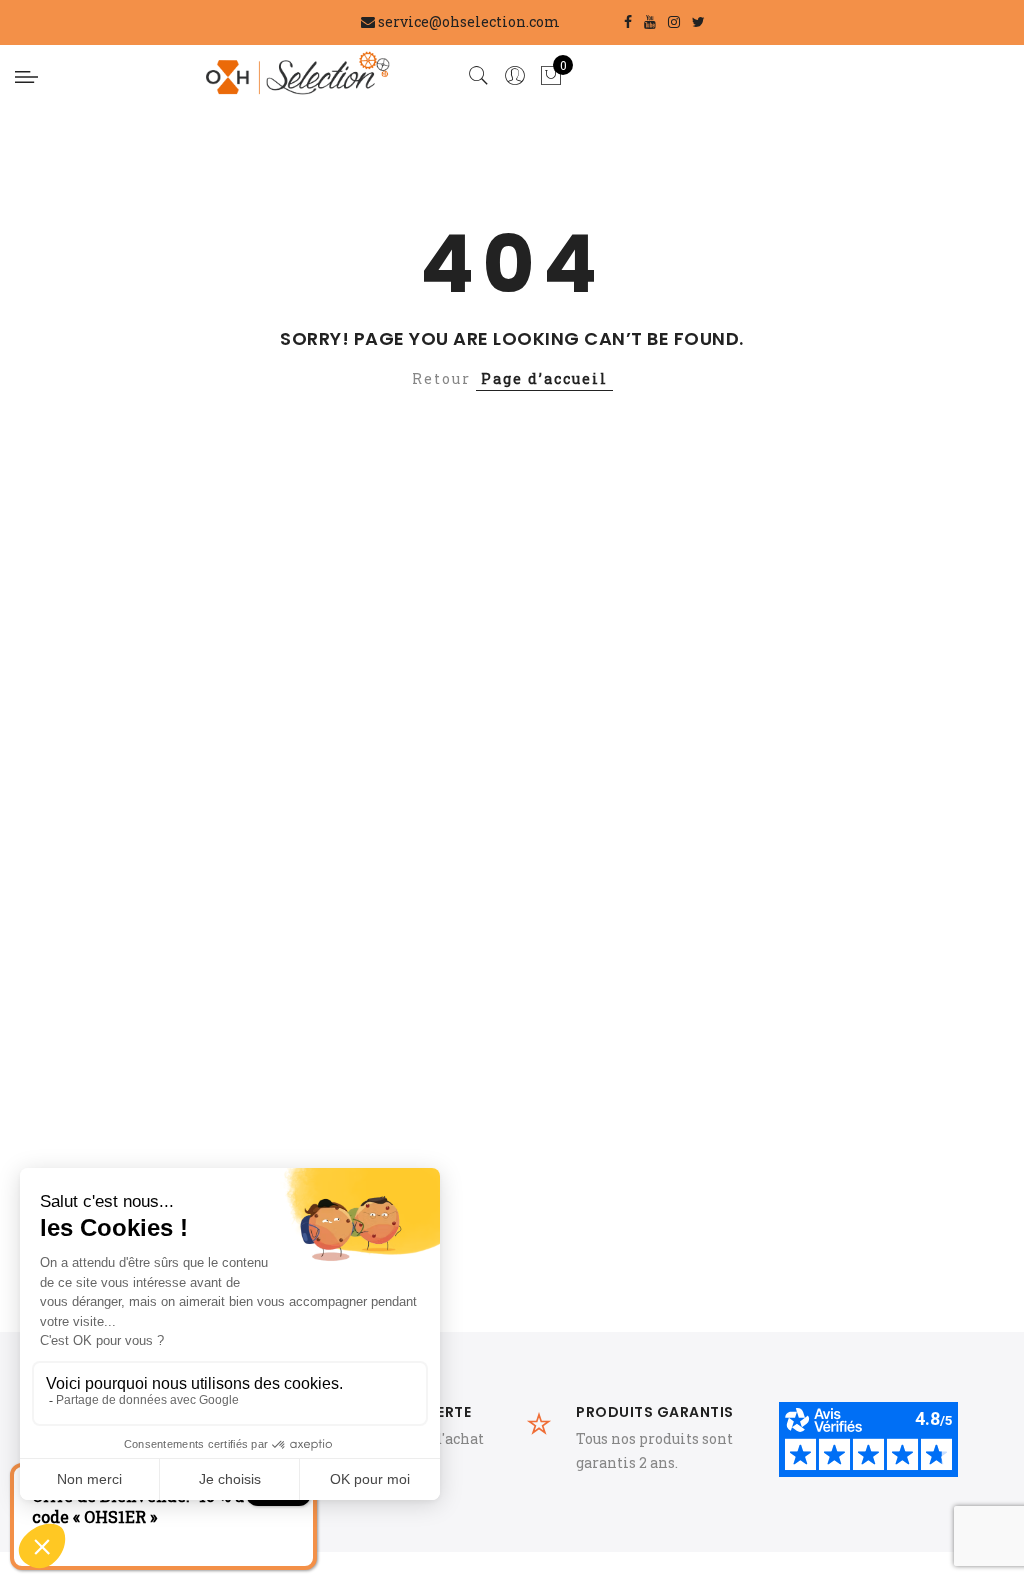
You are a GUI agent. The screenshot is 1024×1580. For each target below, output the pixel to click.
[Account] (515, 76)
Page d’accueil (544, 378)
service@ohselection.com (469, 21)
